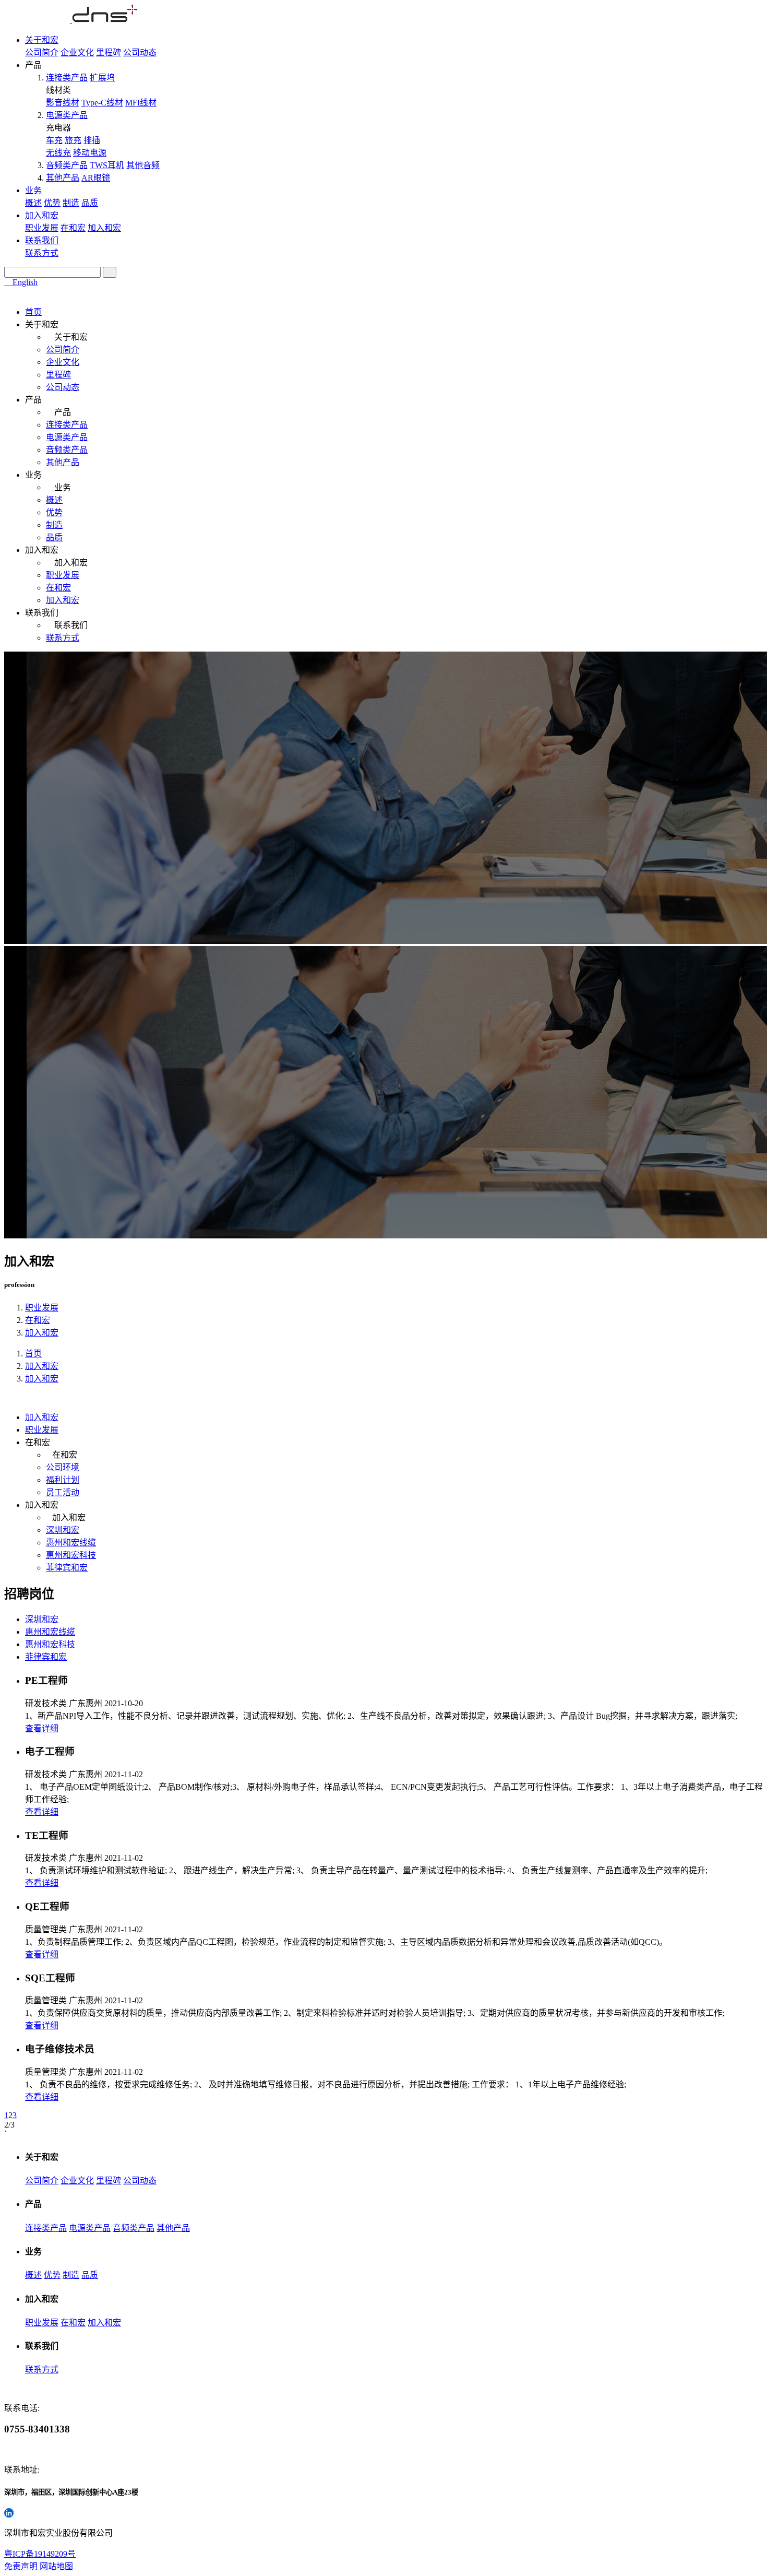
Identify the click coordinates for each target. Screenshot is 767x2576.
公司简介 (42, 52)
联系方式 (42, 253)
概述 (33, 203)
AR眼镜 (96, 178)
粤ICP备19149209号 (40, 2554)
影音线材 (63, 103)
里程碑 (109, 52)
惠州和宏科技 (71, 1555)
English (24, 282)
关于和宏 (42, 40)
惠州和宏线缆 (71, 1543)
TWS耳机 (107, 165)
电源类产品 (67, 115)
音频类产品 (67, 165)
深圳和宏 (63, 1530)
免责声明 (22, 2566)
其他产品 (63, 178)
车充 (54, 140)
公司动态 (140, 52)
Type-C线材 (102, 103)
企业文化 (77, 52)
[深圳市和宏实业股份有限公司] (71, 20)
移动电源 (90, 153)
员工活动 (63, 1492)
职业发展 (42, 228)
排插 (92, 140)
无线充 (58, 153)
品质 (90, 203)
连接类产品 (67, 78)
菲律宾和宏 (67, 1568)
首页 (33, 312)
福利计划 (63, 1480)
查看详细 (42, 1728)
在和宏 (73, 228)
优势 (52, 203)
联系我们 (42, 240)
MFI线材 (141, 103)
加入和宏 (42, 215)
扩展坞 (102, 78)
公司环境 (63, 1467)
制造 (71, 203)
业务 (33, 190)
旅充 (73, 140)
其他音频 (143, 165)
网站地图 (56, 2566)
